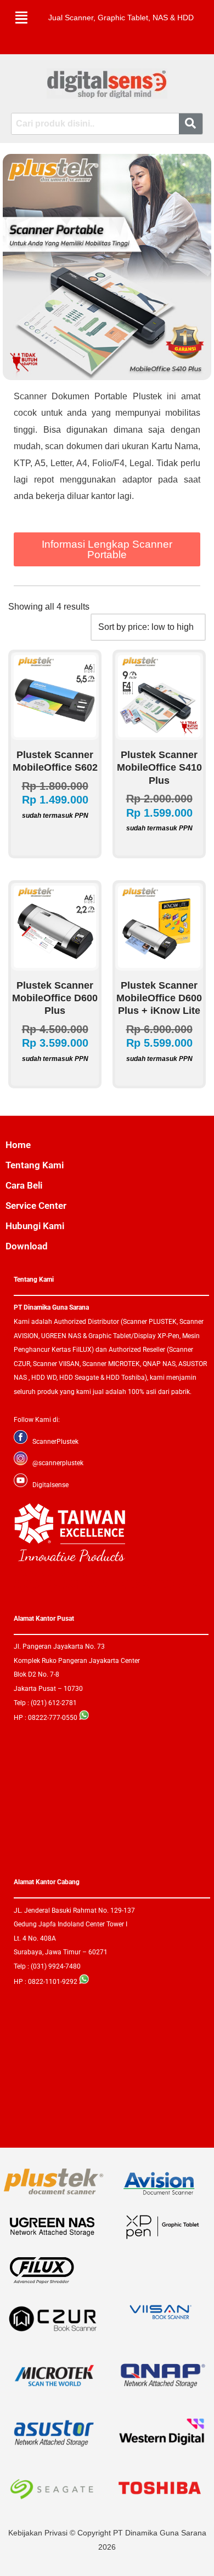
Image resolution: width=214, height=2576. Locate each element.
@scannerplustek (58, 1463)
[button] (21, 18)
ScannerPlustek (55, 1442)
